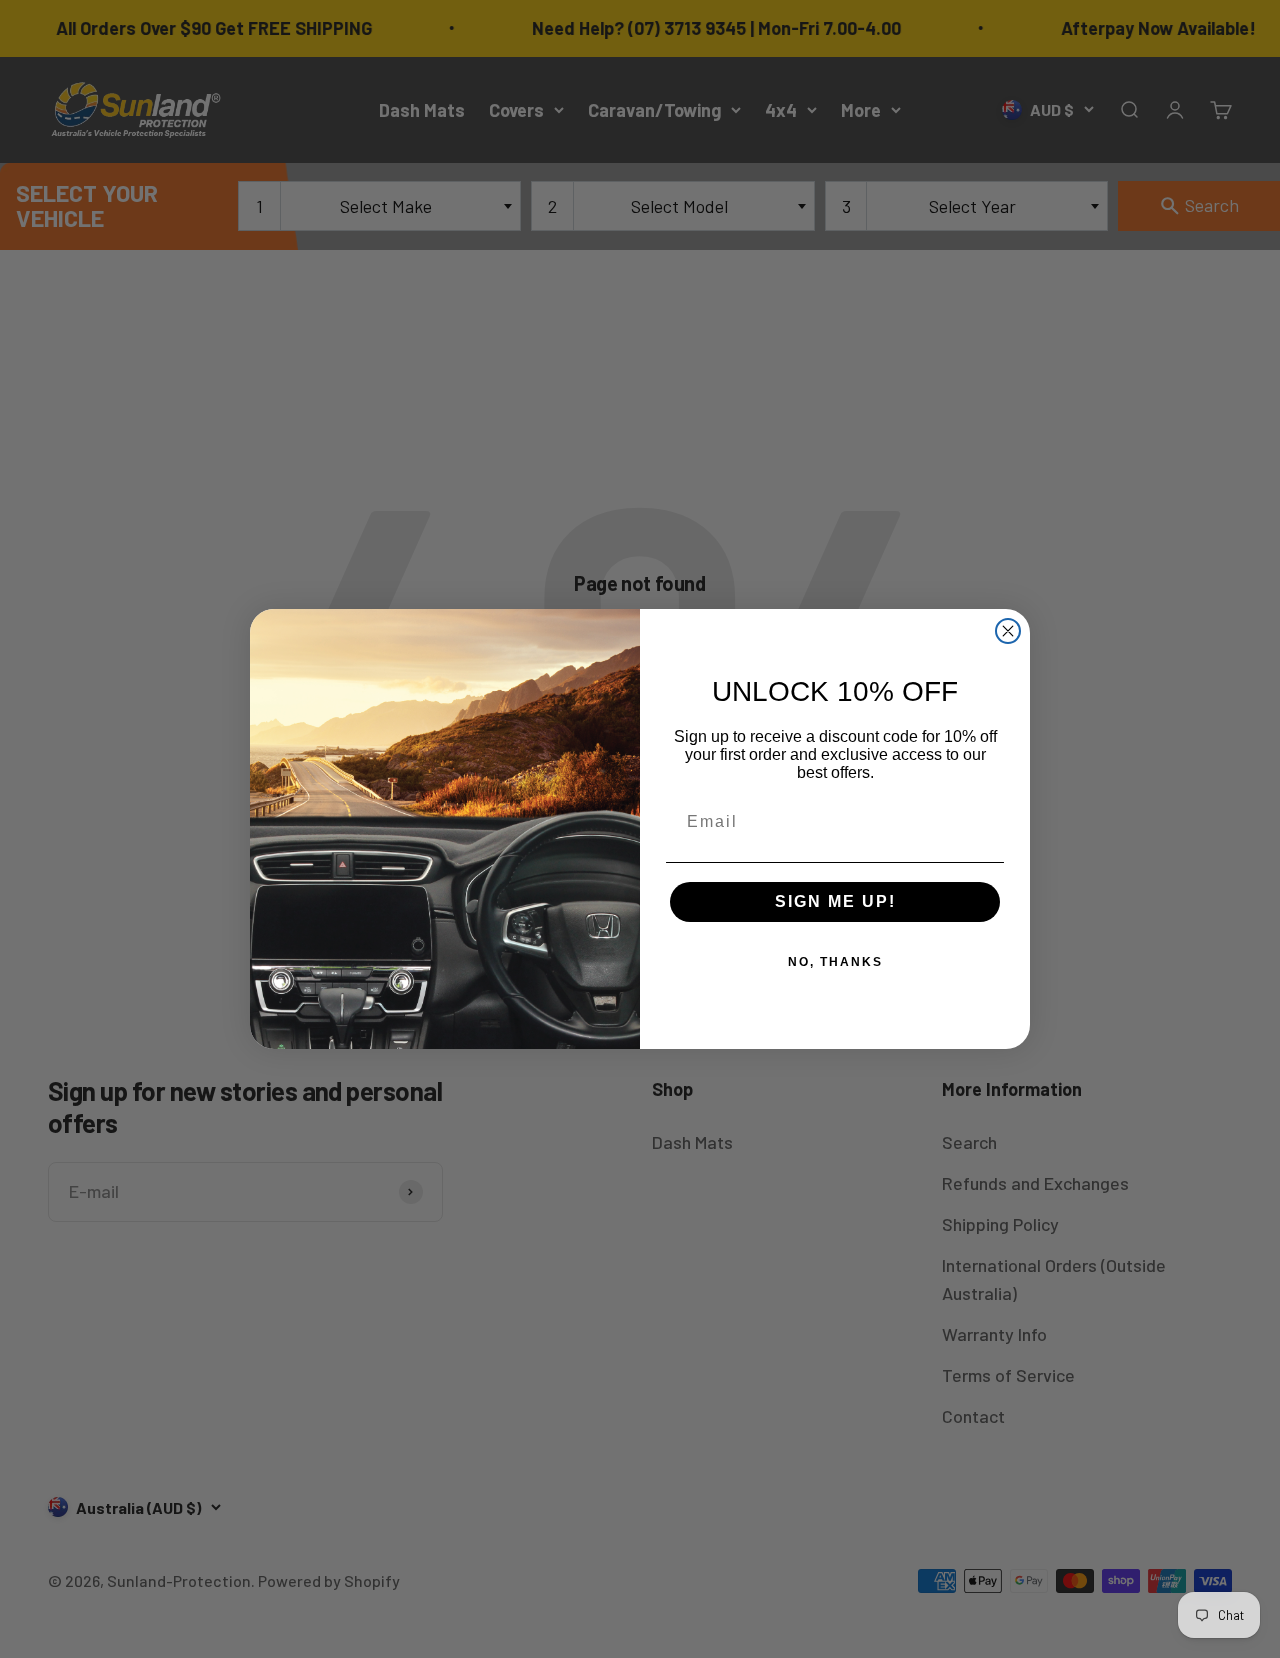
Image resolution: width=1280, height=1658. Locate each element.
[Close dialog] (1008, 631)
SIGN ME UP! (835, 901)
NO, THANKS (835, 962)
